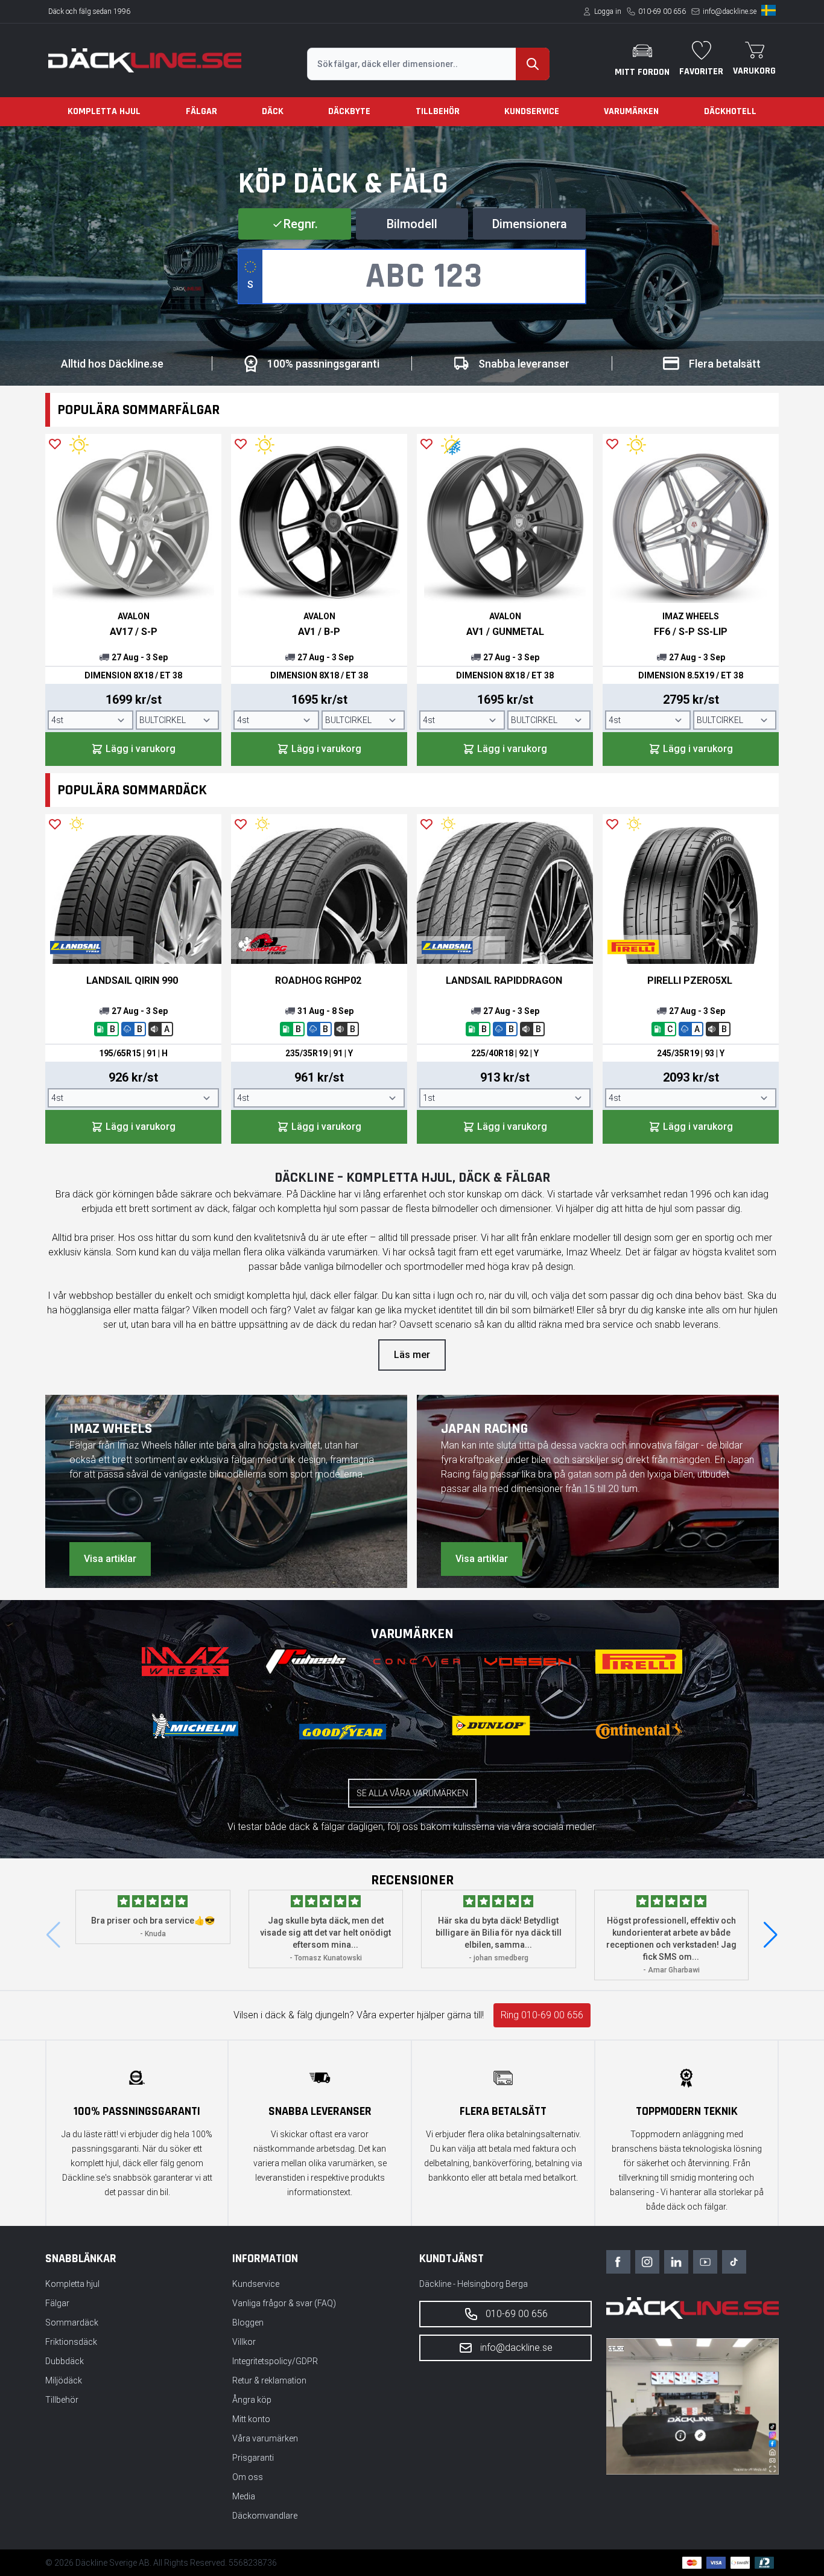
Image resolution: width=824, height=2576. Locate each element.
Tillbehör (438, 111)
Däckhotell (730, 111)
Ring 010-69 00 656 (542, 2015)
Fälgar (201, 111)
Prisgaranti (253, 2458)
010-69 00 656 (662, 11)
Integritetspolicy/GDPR (275, 2361)
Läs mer (412, 1355)
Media (244, 2496)
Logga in (608, 11)
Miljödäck (64, 2380)
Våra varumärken (265, 2438)
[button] (771, 1935)
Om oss (248, 2477)
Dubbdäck (65, 2361)
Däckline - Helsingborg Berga (474, 2284)
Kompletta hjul (104, 111)
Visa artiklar (110, 1559)
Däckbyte (349, 111)
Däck (273, 111)
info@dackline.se (730, 11)
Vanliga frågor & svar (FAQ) (284, 2303)
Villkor (244, 2342)
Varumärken (631, 111)
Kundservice (532, 111)
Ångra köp (252, 2400)
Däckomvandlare (265, 2516)
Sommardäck (72, 2323)
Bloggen (248, 2323)
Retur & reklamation (269, 2380)
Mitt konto (251, 2419)
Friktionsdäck (71, 2342)
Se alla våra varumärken (412, 1793)
